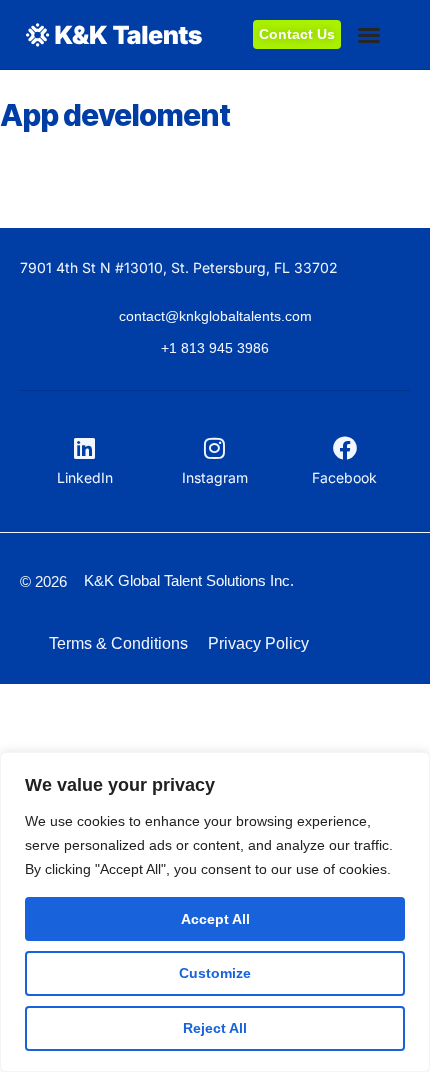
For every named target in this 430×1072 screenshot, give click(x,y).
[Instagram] (215, 448)
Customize (215, 973)
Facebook (344, 477)
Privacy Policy (258, 643)
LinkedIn (85, 477)
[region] (215, 912)
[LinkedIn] (85, 448)
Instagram (215, 477)
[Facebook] (345, 448)
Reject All (215, 1028)
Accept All (215, 919)
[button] (369, 35)
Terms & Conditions (118, 643)
